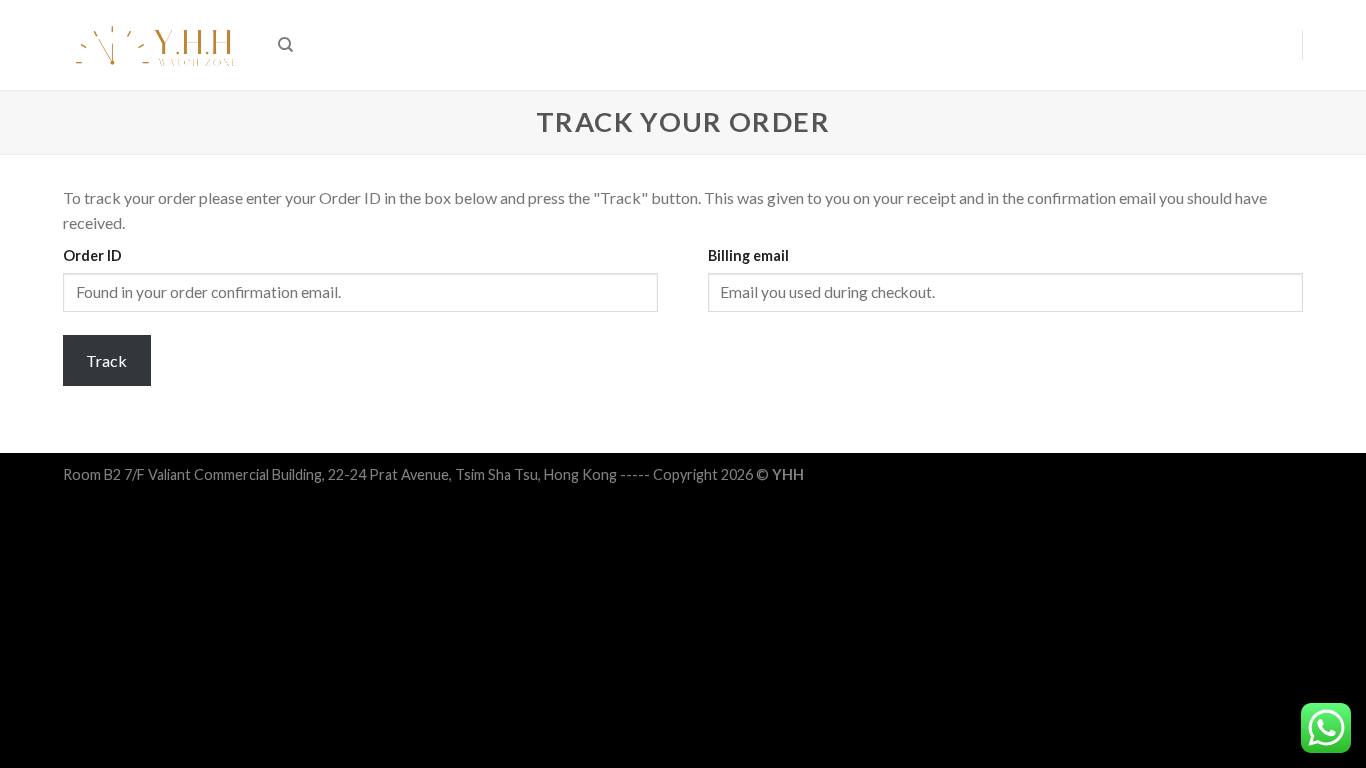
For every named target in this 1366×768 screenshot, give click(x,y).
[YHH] (155, 45)
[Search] (285, 45)
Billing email (748, 255)
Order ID (92, 255)
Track (106, 360)
